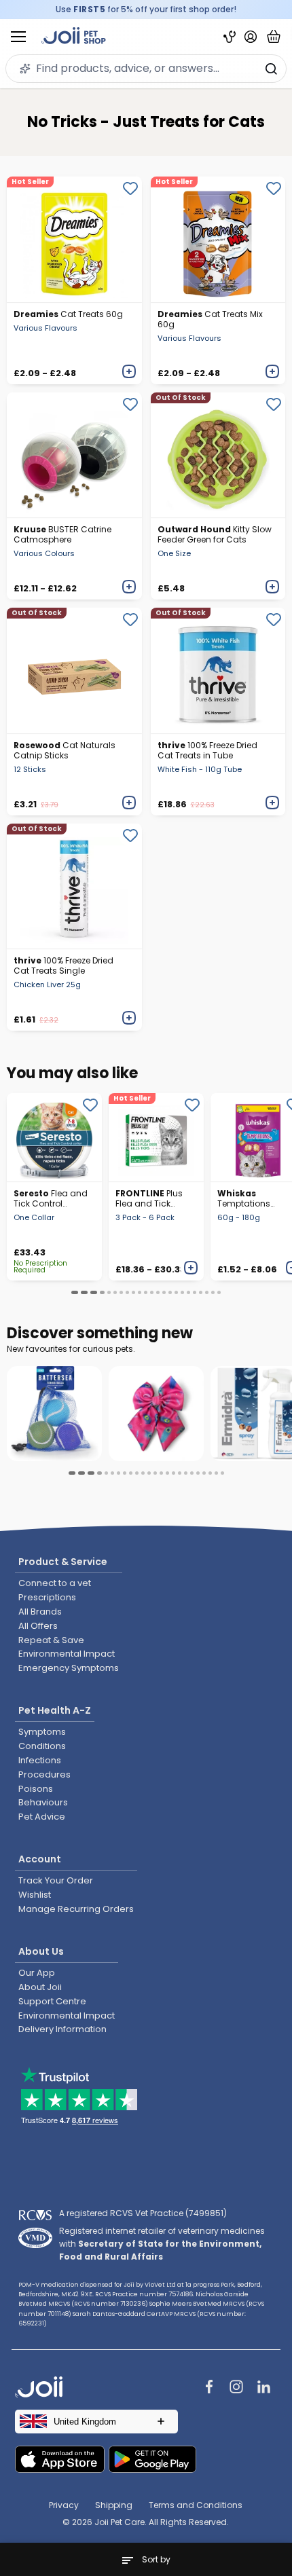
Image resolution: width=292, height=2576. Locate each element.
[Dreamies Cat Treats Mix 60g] (218, 239)
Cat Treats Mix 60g (210, 319)
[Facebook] (209, 2388)
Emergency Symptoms (69, 1668)
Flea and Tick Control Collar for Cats (51, 1198)
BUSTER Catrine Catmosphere (62, 534)
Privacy (64, 2505)
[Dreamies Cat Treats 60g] (74, 239)
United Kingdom (85, 2422)
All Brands (40, 1612)
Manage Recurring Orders (76, 1909)
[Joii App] (230, 37)
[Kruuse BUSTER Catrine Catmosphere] (74, 455)
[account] (251, 37)
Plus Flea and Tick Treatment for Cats (149, 1198)
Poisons (36, 1789)
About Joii (40, 1987)
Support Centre (52, 2001)
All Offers (38, 1626)
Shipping (114, 2505)
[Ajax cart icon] (274, 37)
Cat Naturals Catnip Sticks (65, 750)
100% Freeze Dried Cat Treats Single (63, 965)
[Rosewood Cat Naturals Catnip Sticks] (74, 670)
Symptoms (42, 1732)
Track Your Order (56, 1880)
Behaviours (43, 1802)
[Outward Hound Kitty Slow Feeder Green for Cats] (218, 455)
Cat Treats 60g (68, 314)
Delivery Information (62, 2029)
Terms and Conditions (196, 2505)
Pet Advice (42, 1817)
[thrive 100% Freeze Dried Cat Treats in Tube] (218, 670)
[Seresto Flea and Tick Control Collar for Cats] (54, 1137)
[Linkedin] (263, 2388)
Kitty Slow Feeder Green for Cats (215, 534)
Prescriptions (47, 1597)
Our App (37, 1973)
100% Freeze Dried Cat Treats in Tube (207, 750)
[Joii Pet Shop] (74, 37)
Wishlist (35, 1895)
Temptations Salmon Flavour (250, 1198)
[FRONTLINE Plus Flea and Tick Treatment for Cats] (156, 1137)
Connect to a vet (55, 1583)
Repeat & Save (51, 1640)
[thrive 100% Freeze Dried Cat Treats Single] (74, 886)
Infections (40, 1760)
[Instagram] (236, 2388)
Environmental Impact (67, 1654)
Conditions (42, 1746)
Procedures (44, 1774)
